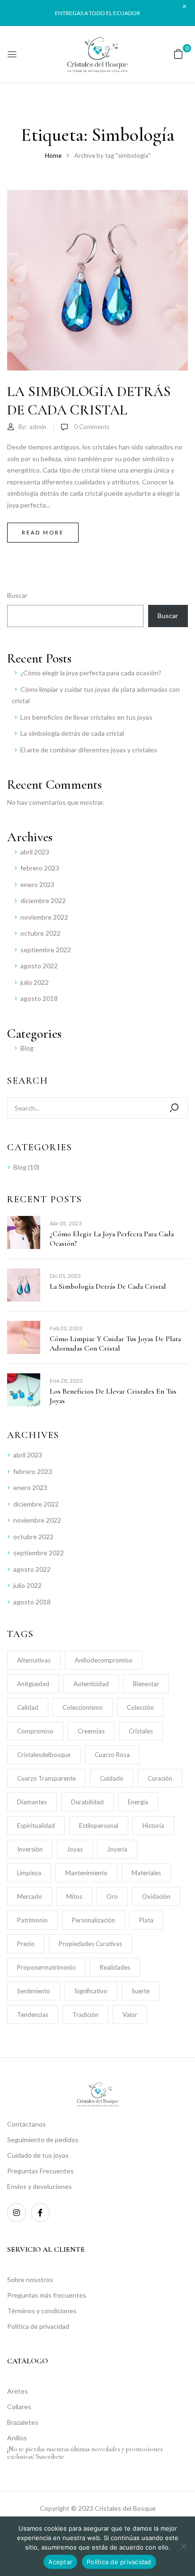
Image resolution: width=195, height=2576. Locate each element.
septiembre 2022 (46, 950)
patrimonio (32, 1920)
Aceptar (60, 2562)
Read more (43, 532)
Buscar (17, 595)
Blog (27, 1048)
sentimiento (34, 1991)
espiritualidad (36, 1826)
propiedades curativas (90, 1944)
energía (138, 1802)
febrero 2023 (40, 868)
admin (38, 427)
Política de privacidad (119, 2562)
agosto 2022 (39, 966)
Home (53, 155)
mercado (30, 1896)
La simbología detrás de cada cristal (72, 733)
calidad (28, 1707)
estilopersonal (99, 1826)
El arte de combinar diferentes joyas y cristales (89, 750)
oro (112, 1896)
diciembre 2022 (43, 900)
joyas (75, 1849)
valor (130, 2015)
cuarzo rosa (112, 1755)
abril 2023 (35, 852)
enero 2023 (37, 884)
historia (153, 1826)
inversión (30, 1849)
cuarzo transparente (46, 1778)
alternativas (34, 1660)
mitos (74, 1896)
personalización (93, 1920)
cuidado (112, 1778)
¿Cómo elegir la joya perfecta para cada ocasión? (91, 673)
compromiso (35, 1731)
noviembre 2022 (44, 917)
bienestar (146, 1684)
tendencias (33, 2015)
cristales (141, 1731)
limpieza (29, 1873)
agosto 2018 (39, 998)
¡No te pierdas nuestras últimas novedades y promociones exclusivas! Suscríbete (85, 2453)
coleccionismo (83, 1707)
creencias (91, 1731)
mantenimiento (86, 1873)
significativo (91, 1991)
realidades (115, 1967)
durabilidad (87, 1802)
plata (146, 1920)
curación (160, 1778)
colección (140, 1707)
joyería (117, 1849)
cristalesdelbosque (44, 1755)
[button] (178, 54)
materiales (146, 1873)
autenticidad (91, 1684)
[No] (183, 2546)
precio (26, 1944)
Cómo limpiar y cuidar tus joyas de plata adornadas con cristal (115, 1344)
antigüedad (33, 1684)
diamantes (32, 1802)
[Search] (174, 1108)
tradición (85, 2015)
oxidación (156, 1896)
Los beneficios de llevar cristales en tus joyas (86, 717)
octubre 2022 (40, 933)
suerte (141, 1991)
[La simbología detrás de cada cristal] (97, 195)
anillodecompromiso (104, 1660)
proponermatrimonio (46, 1967)
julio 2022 (35, 982)
